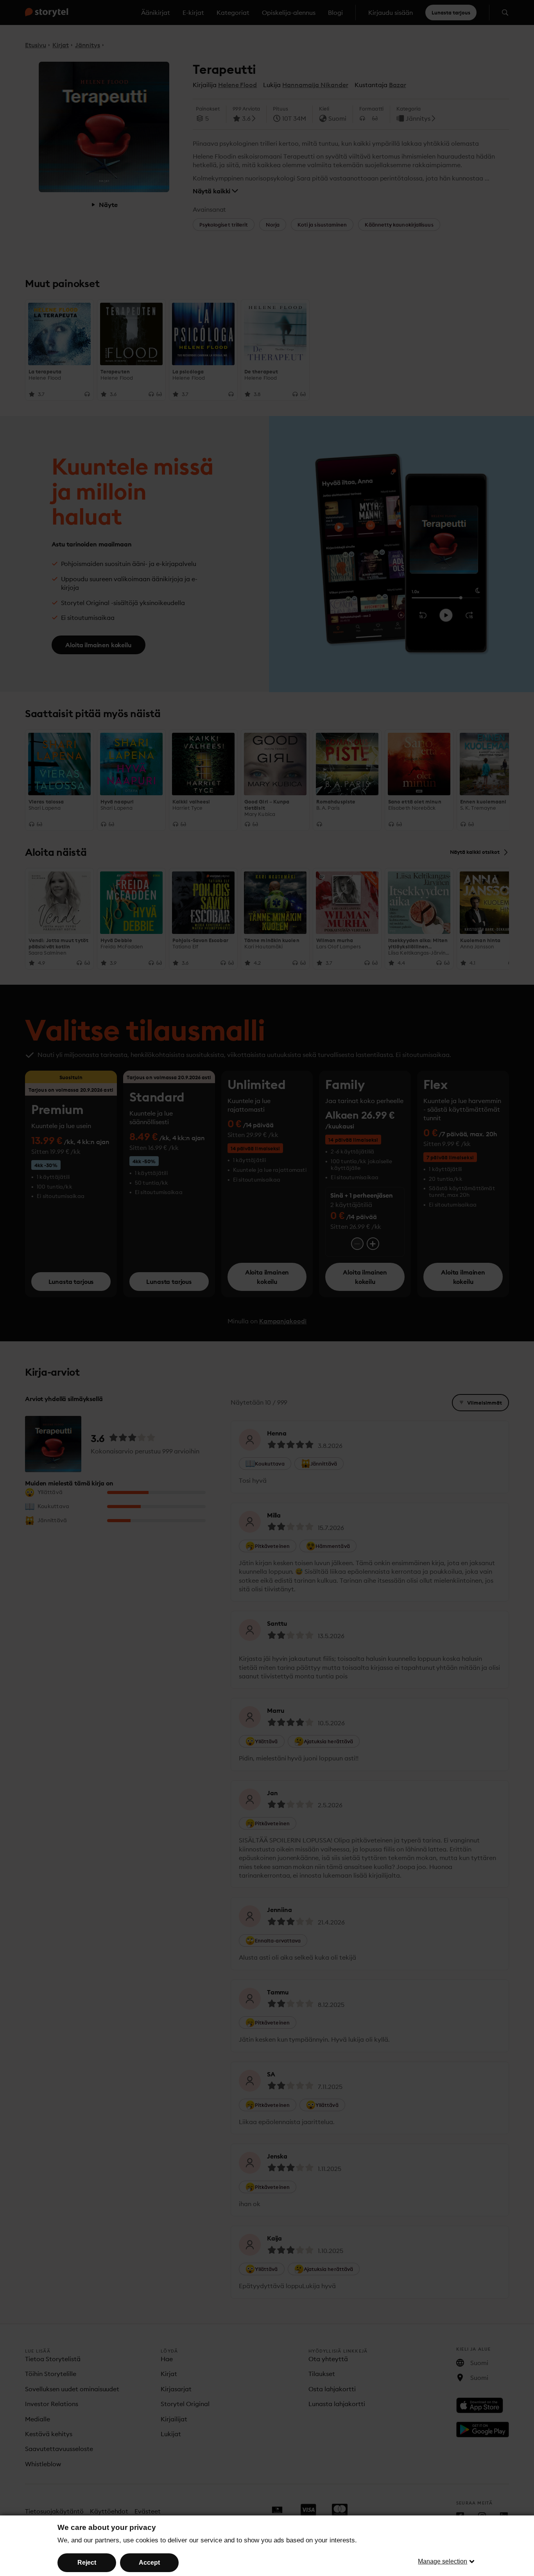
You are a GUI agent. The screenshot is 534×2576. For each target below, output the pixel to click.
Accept (149, 2563)
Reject (87, 2563)
